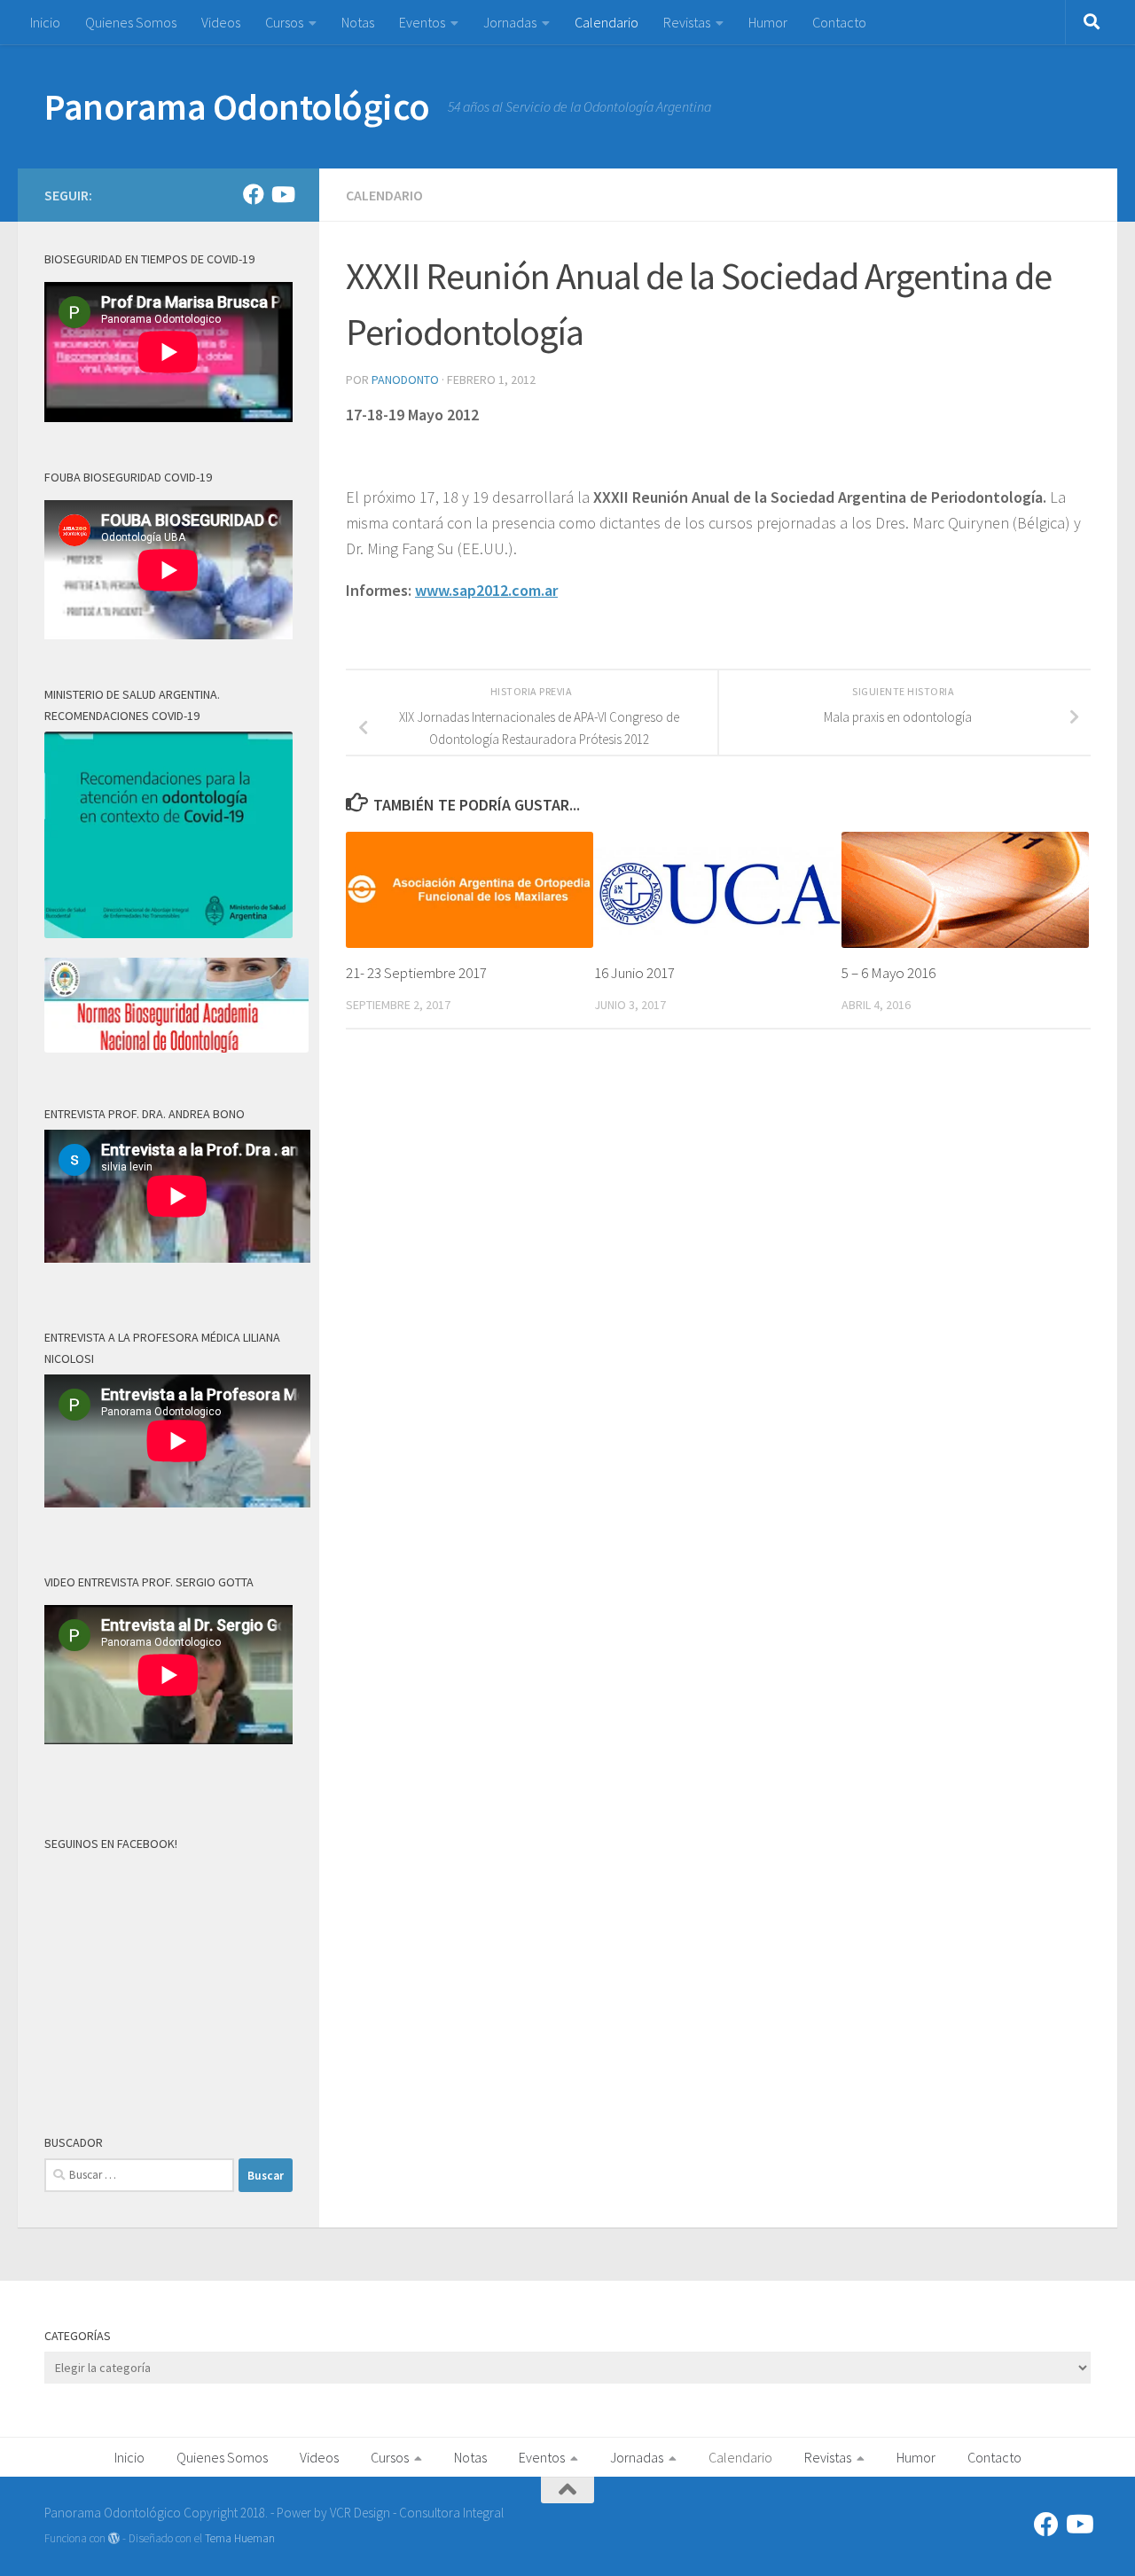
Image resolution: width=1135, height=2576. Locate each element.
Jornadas (510, 22)
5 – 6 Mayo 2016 (888, 973)
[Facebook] (254, 194)
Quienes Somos (131, 22)
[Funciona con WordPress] (114, 2538)
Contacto (839, 22)
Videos (221, 22)
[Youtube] (282, 194)
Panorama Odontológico (237, 106)
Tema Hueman (240, 2538)
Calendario (607, 22)
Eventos (422, 22)
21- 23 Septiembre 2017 (416, 973)
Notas (358, 22)
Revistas (687, 22)
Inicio (45, 22)
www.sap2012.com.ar (486, 590)
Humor (768, 22)
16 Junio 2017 (634, 973)
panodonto (405, 380)
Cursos (284, 22)
